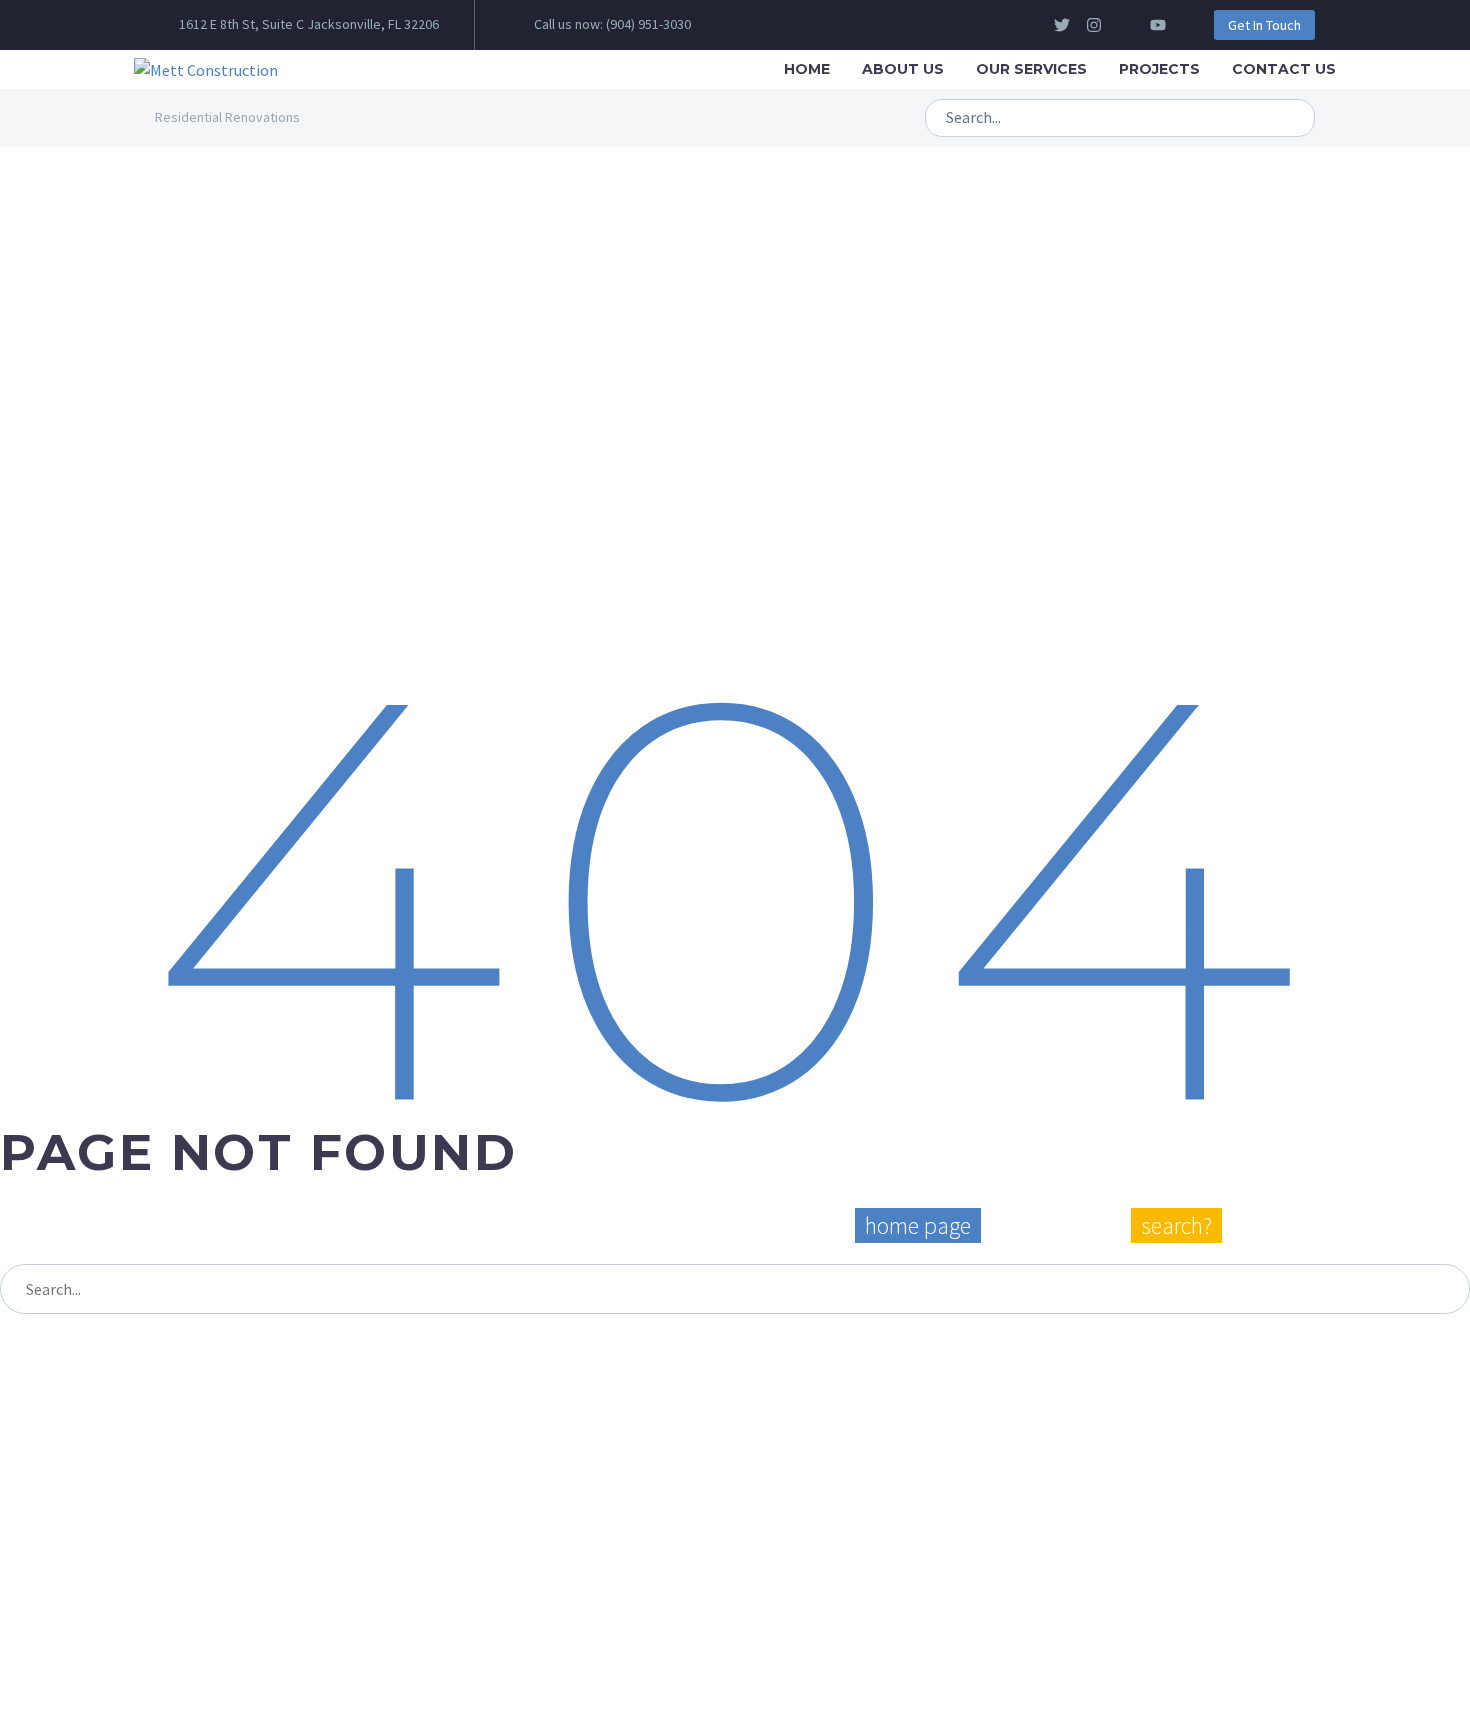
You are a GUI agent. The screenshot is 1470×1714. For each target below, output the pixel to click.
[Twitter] (1062, 25)
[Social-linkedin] (1030, 25)
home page (918, 1225)
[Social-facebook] (998, 25)
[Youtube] (1158, 25)
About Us (903, 69)
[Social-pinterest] (1126, 25)
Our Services (1031, 69)
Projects (1159, 69)
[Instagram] (1094, 25)
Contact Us (1284, 69)
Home (807, 69)
